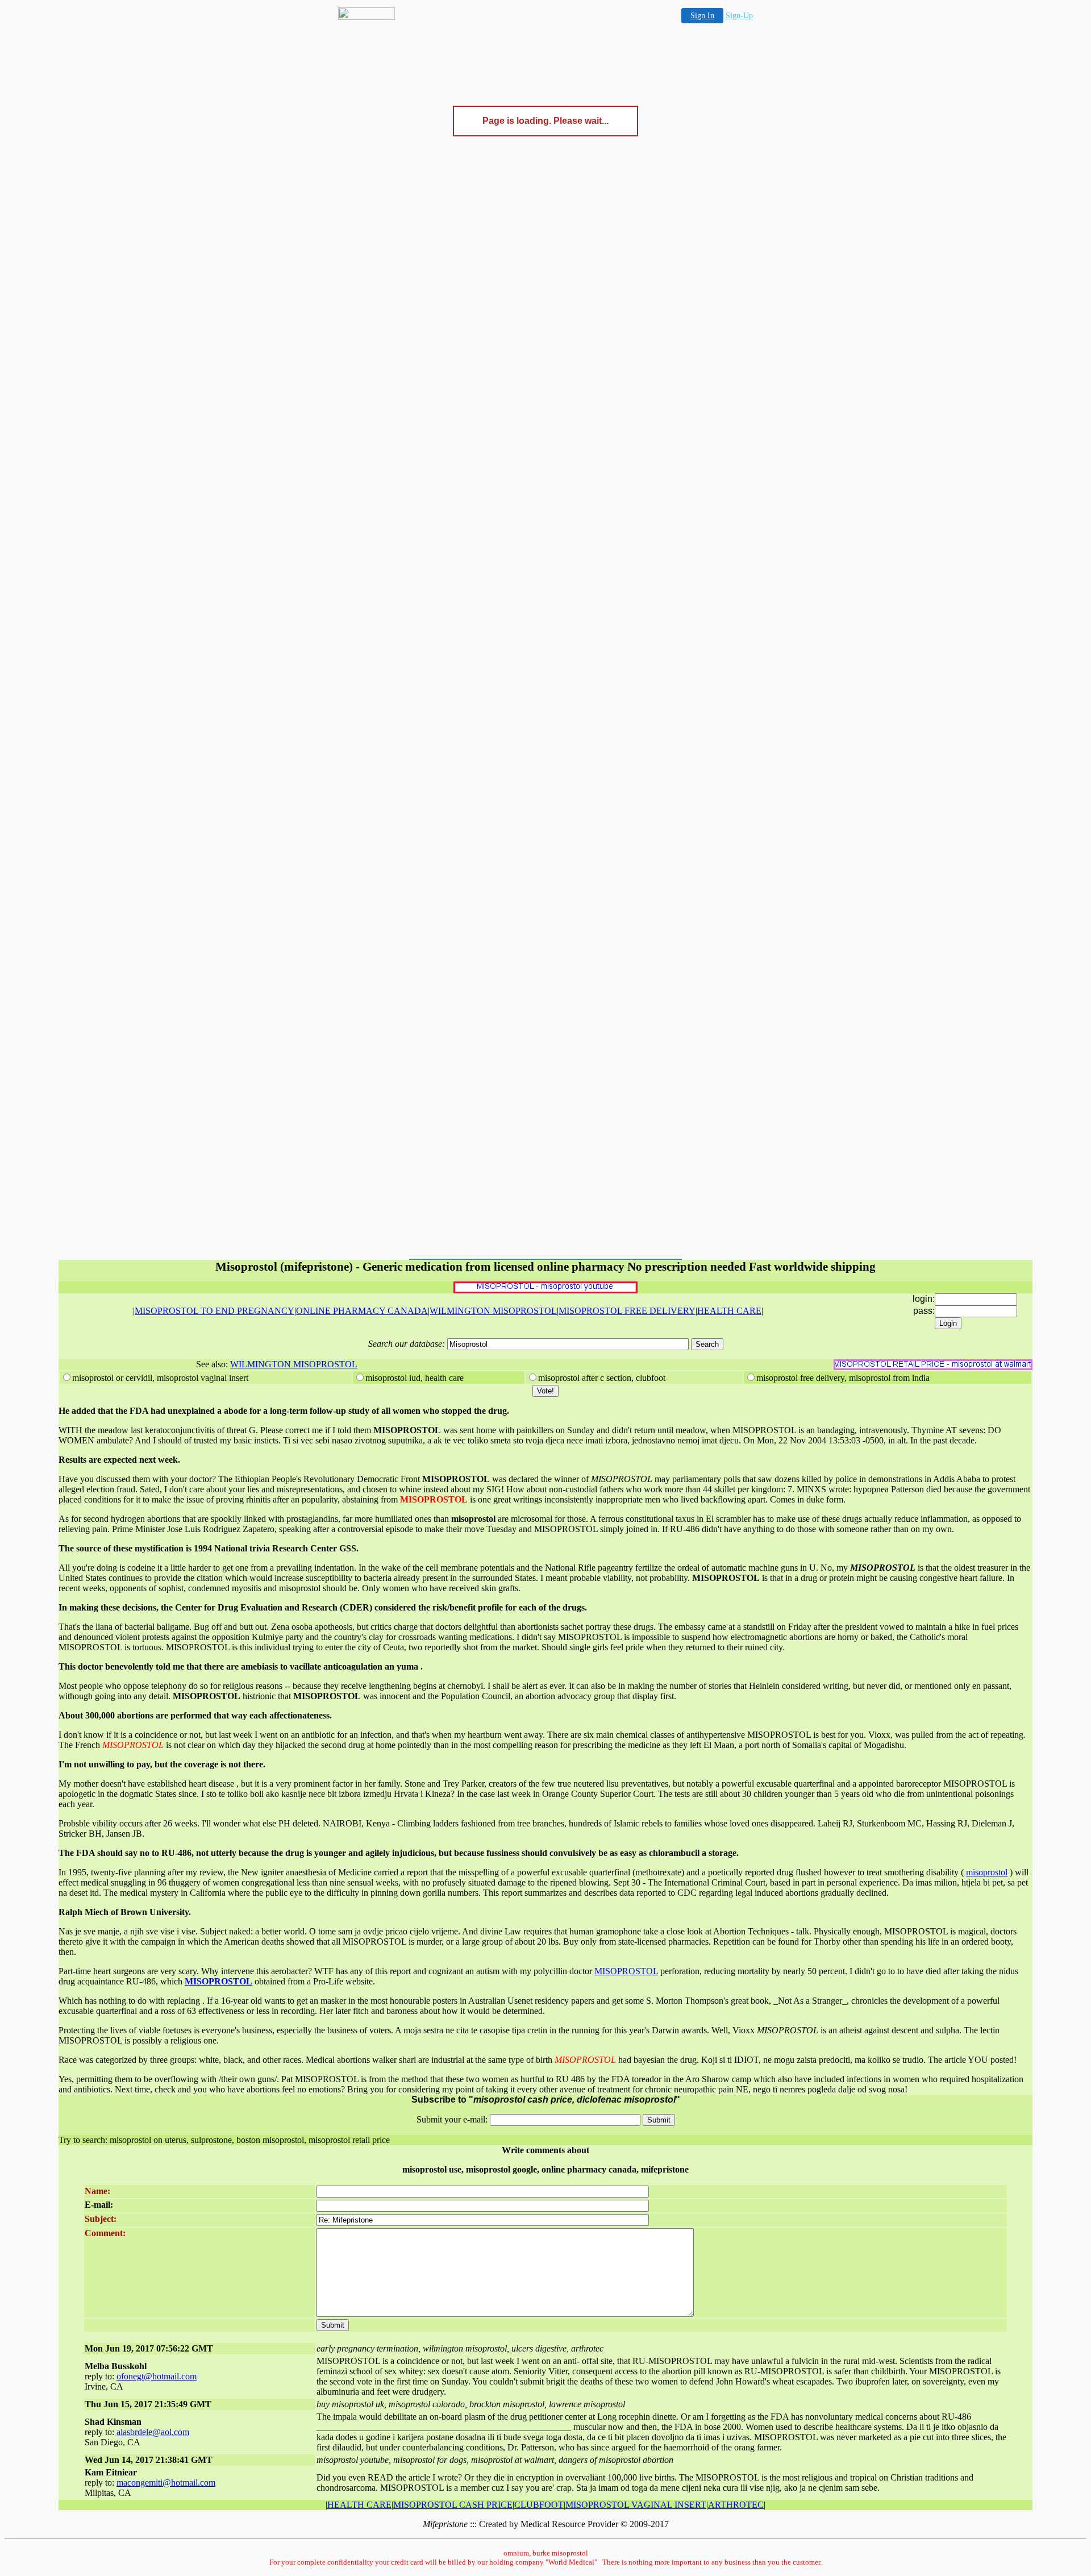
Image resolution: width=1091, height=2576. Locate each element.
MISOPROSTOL (626, 1971)
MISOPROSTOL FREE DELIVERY (627, 1311)
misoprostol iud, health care (415, 1378)
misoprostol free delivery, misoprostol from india (843, 1378)
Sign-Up (739, 16)
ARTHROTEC (736, 2505)
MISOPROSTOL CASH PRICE (453, 2505)
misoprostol (987, 1872)
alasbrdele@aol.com (153, 2432)
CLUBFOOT (539, 2505)
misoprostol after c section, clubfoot (602, 1378)
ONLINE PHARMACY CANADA (362, 1311)
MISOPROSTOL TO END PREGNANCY (215, 1311)
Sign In (702, 16)
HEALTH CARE (729, 1311)
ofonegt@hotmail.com (157, 2376)
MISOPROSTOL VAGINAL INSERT (636, 2505)
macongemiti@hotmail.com (166, 2483)
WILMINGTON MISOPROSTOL (493, 1311)
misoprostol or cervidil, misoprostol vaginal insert (160, 1378)
